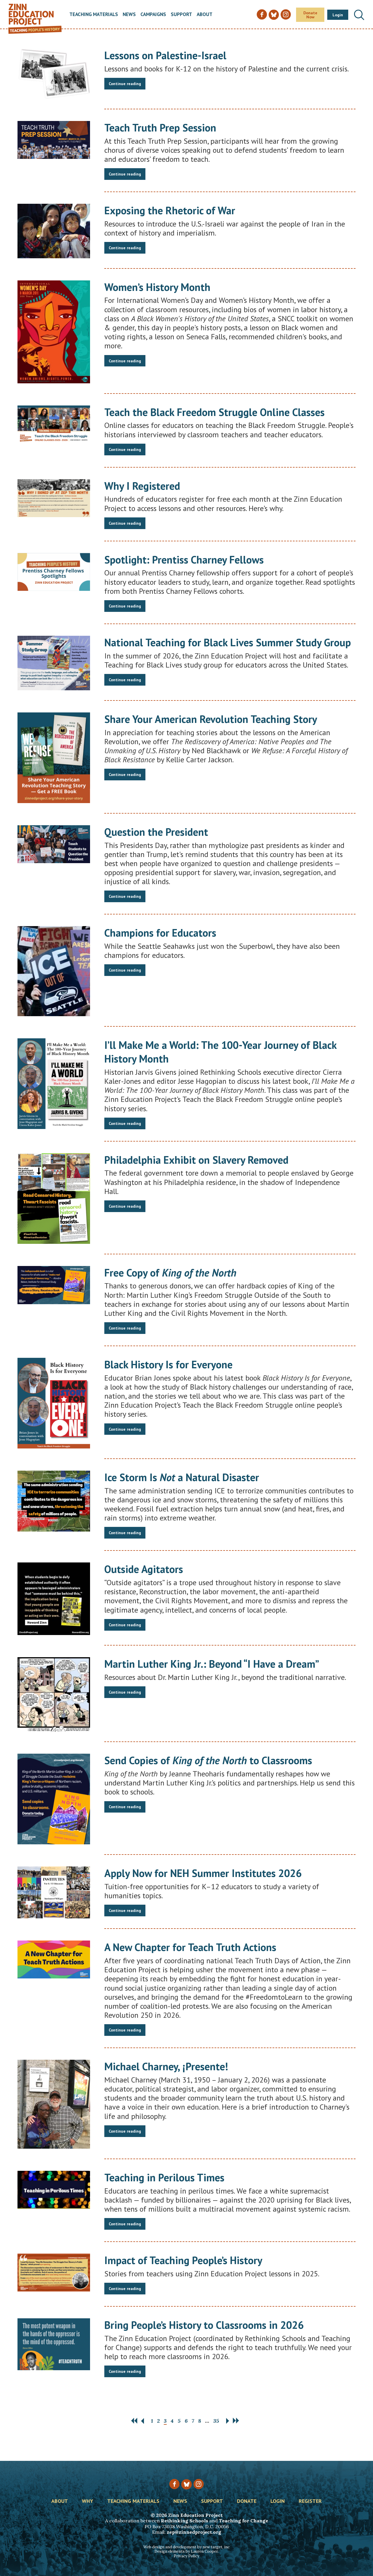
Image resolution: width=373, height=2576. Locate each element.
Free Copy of (170, 1273)
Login (338, 15)
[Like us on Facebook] (174, 2484)
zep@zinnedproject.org (194, 2532)
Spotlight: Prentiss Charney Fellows (184, 560)
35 (216, 2421)
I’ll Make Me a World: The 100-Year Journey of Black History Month (220, 1052)
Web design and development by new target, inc (186, 2547)
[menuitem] (94, 15)
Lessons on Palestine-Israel (165, 55)
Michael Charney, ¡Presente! (166, 2066)
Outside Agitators (144, 1569)
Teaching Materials (94, 15)
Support (181, 15)
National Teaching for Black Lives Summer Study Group (228, 642)
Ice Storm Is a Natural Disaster (182, 1477)
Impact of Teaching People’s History (183, 2260)
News (129, 15)
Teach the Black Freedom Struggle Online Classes (214, 412)
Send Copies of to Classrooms (208, 1760)
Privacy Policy (186, 2556)
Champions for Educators (160, 933)
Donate (247, 2501)
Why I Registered (142, 486)
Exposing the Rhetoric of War (170, 210)
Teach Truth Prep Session (160, 128)
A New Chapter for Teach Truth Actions (190, 1947)
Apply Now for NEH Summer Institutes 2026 (203, 1873)
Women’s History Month (157, 287)
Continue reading (125, 84)
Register (310, 2501)
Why (88, 2501)
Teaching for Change (243, 2521)
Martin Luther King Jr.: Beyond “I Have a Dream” (212, 1664)
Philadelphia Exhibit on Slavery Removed (196, 1160)
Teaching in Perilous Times (164, 2177)
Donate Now (310, 15)
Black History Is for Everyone (168, 1364)
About (205, 15)
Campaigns (153, 15)
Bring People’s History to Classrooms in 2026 (204, 2325)
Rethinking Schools (184, 2521)
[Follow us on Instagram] (199, 2484)
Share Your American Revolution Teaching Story (211, 719)
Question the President (156, 832)
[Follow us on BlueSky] (186, 2484)
